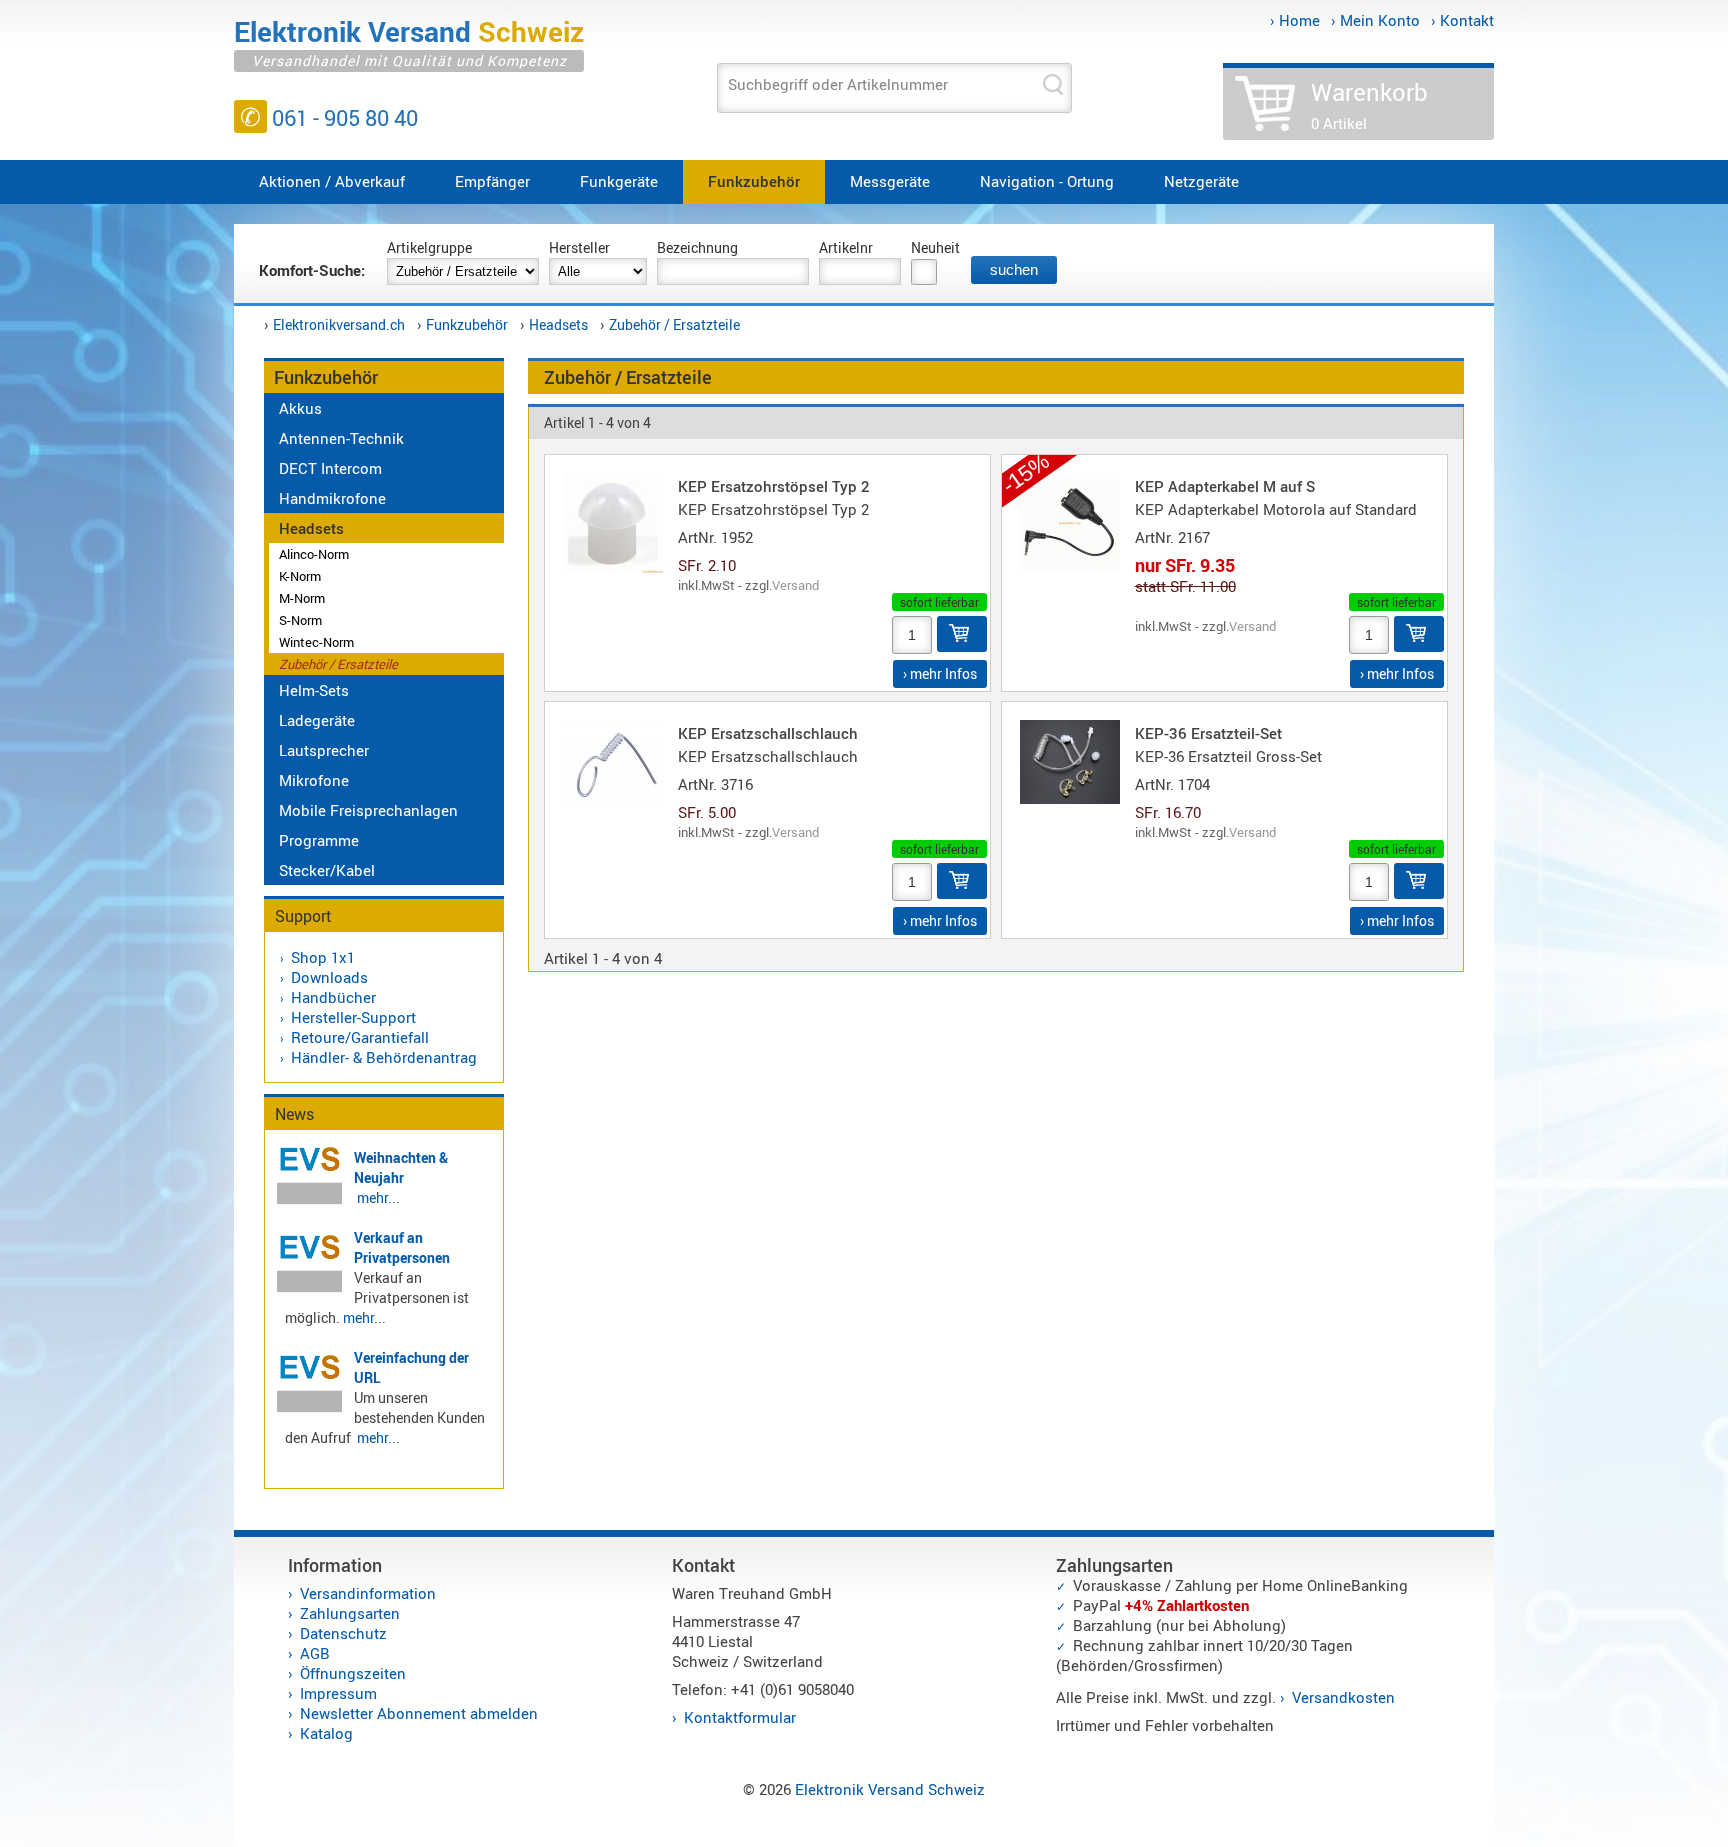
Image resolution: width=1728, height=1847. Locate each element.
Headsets (558, 324)
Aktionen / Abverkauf (332, 181)
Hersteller (579, 247)
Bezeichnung (697, 247)
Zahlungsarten (350, 1613)
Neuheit (935, 247)
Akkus (300, 408)
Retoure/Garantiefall (360, 1037)
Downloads (329, 977)
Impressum (338, 1693)
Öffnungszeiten (353, 1673)
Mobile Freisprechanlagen (368, 810)
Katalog (326, 1733)
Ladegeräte (317, 720)
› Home (1295, 20)
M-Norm (302, 598)
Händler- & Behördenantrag (384, 1057)
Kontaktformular (740, 1717)
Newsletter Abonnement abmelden (419, 1713)
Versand (795, 585)
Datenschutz (343, 1633)
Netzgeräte (1201, 181)
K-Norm (300, 576)
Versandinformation (368, 1593)
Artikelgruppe (429, 247)
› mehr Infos (940, 673)
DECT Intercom (330, 468)
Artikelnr (846, 247)
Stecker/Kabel (327, 870)
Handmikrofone (332, 498)
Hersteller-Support (353, 1017)
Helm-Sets (314, 690)
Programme (319, 840)
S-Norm (300, 620)
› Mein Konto (1375, 20)
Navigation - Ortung (1047, 181)
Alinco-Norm (314, 554)
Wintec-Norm (316, 642)
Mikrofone (314, 780)
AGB (315, 1653)
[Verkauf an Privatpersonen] (309, 1289)
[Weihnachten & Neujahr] (309, 1201)
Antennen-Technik (341, 438)
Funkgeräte (619, 181)
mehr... (378, 1197)
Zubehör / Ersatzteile (674, 324)
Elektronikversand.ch (339, 324)
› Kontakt (1462, 20)
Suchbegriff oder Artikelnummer (838, 84)
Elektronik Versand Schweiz (890, 1789)
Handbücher (333, 997)
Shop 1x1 (323, 957)
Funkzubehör (754, 181)
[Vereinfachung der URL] (309, 1409)
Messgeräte (890, 181)
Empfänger (492, 181)
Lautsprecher (324, 750)
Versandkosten (1343, 1697)
